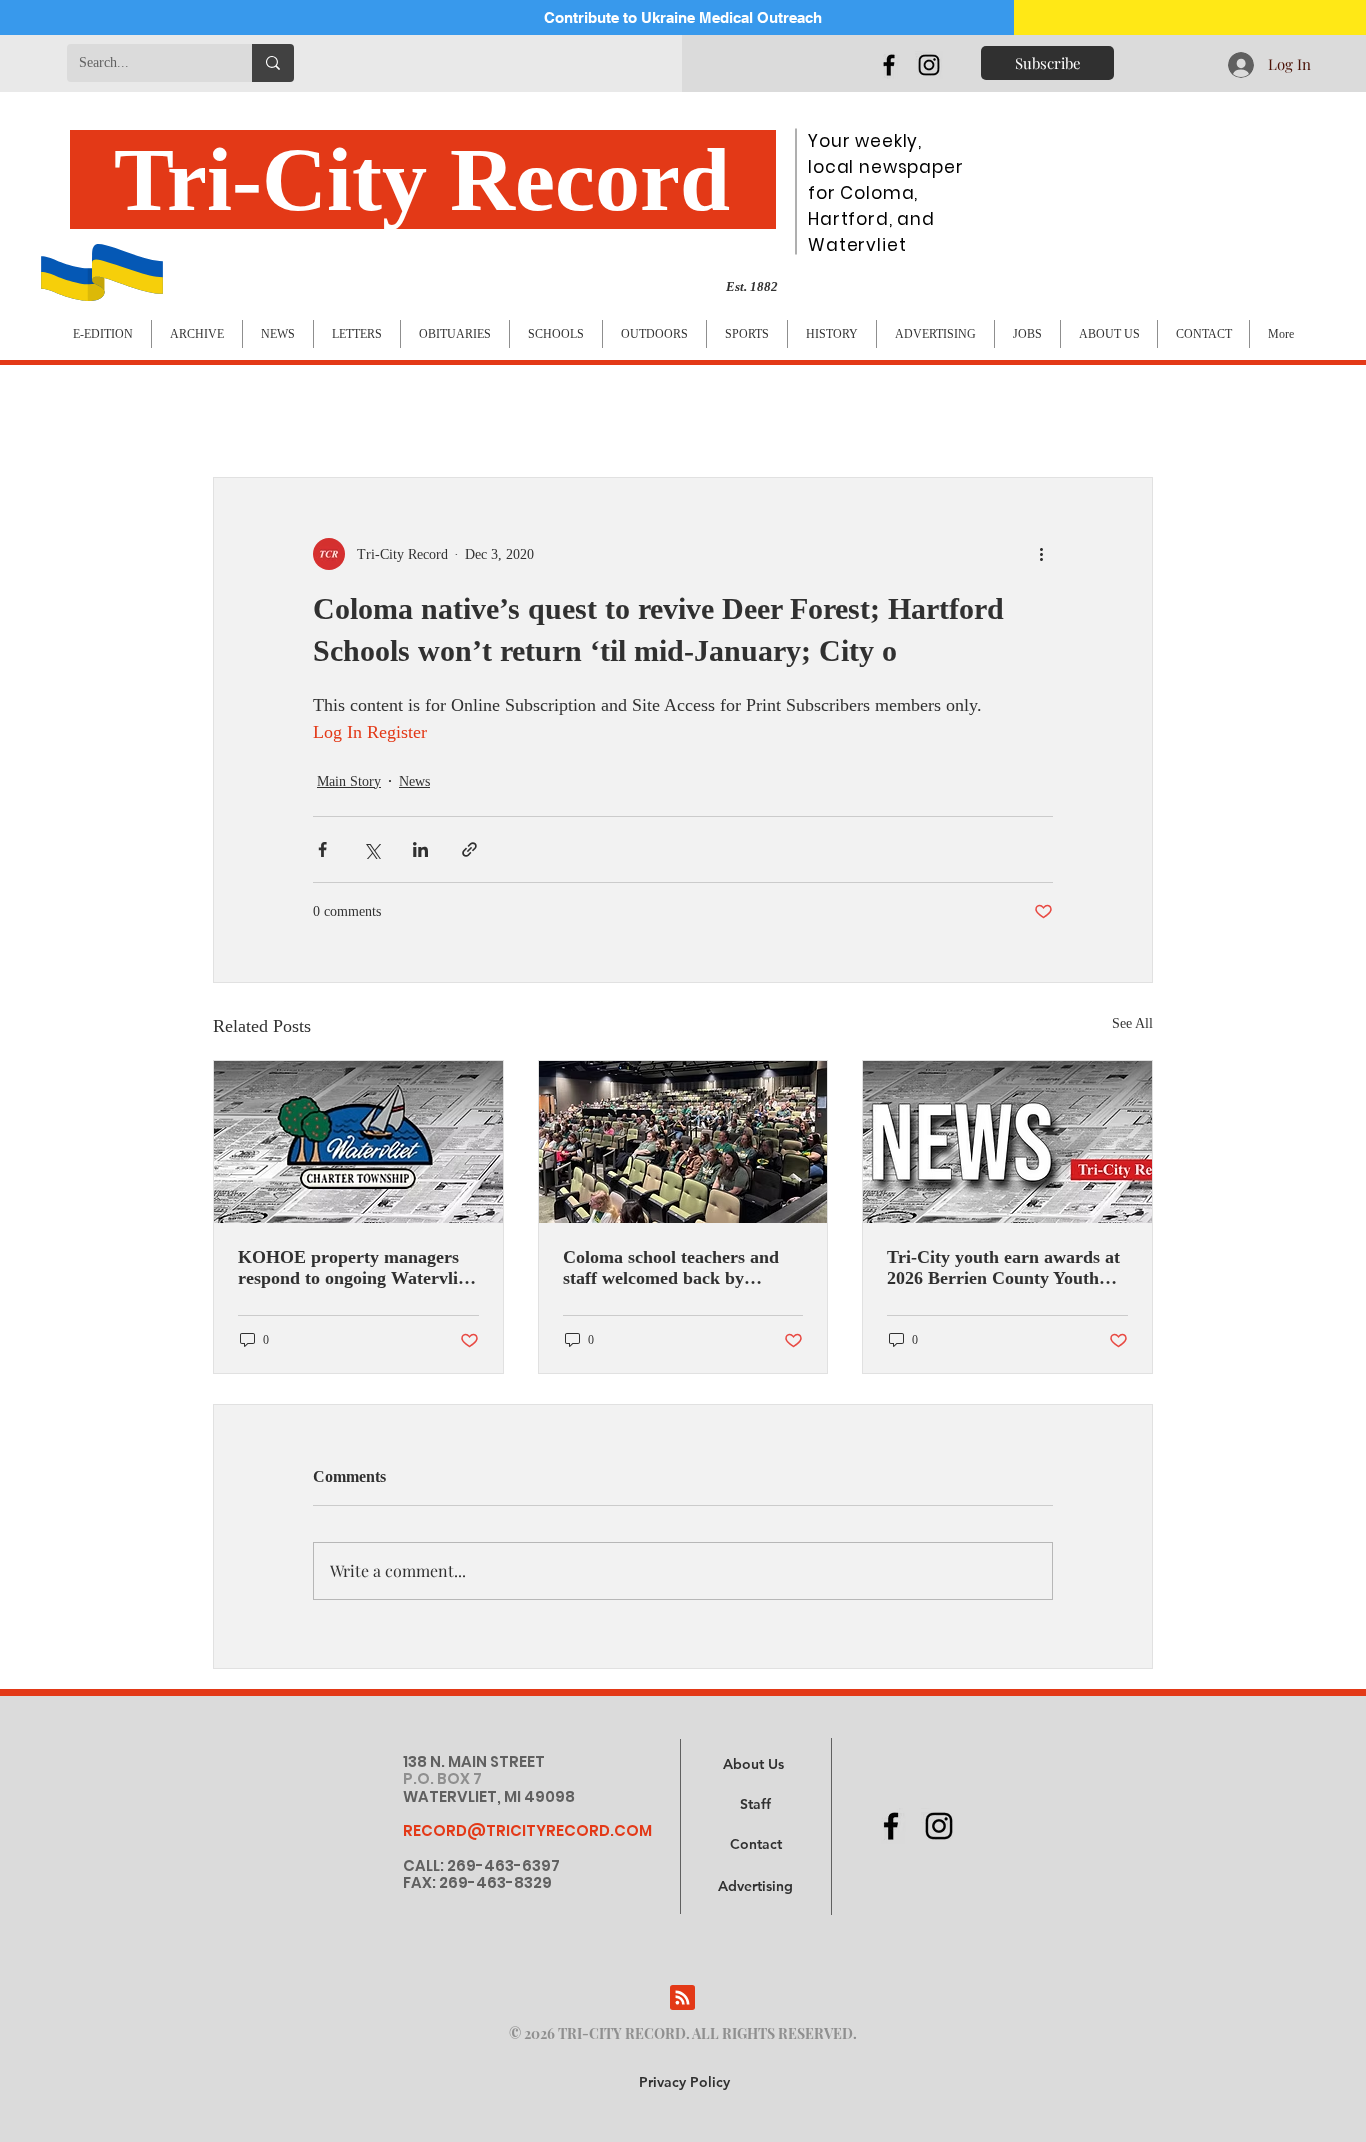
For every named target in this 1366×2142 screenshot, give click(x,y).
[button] (755, 1887)
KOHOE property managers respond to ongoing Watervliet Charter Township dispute (355, 1268)
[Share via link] (469, 849)
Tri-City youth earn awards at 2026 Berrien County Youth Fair (1003, 1268)
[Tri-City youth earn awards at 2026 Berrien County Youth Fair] (1007, 1142)
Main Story (349, 781)
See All (1132, 1023)
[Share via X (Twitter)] (371, 849)
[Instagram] (929, 65)
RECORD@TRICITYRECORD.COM (527, 1830)
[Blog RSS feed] (682, 1998)
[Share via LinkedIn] (420, 849)
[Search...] (273, 63)
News (414, 781)
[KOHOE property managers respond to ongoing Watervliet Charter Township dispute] (358, 1142)
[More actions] (1041, 554)
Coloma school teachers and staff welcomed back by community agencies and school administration (671, 1268)
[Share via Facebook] (322, 849)
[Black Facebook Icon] (889, 65)
